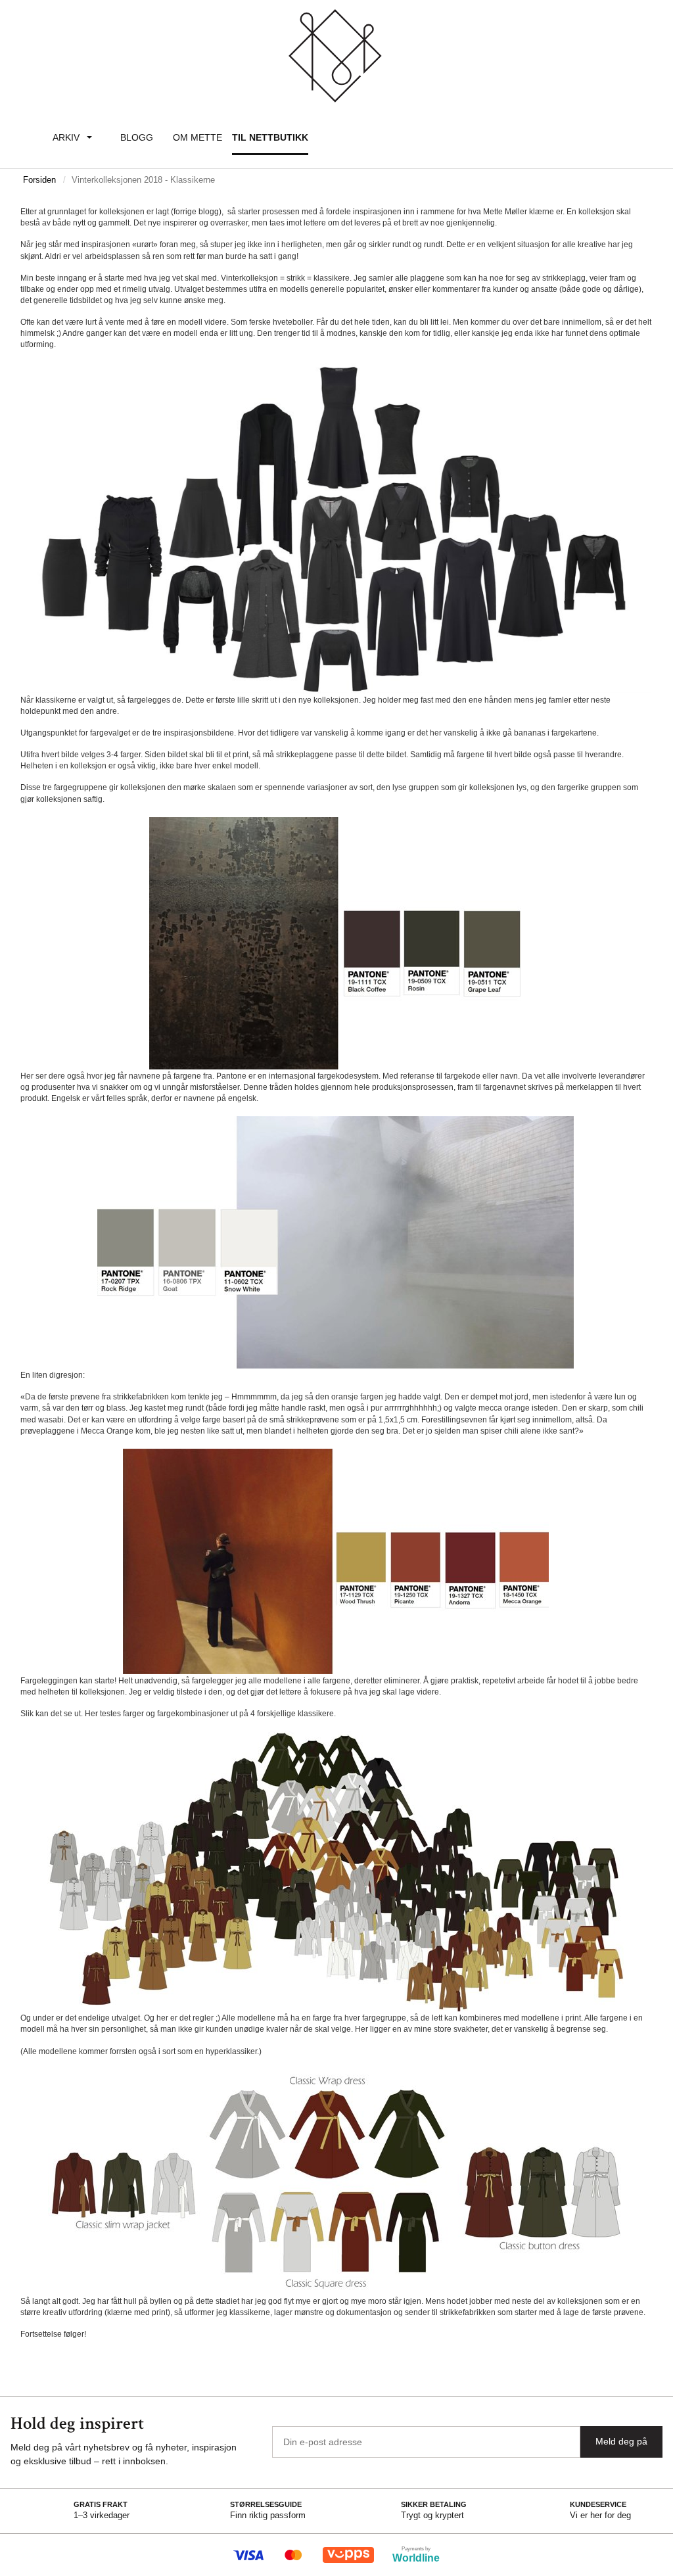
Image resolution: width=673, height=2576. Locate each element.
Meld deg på (621, 2441)
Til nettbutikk (270, 137)
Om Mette (197, 137)
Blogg (137, 137)
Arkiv (66, 137)
